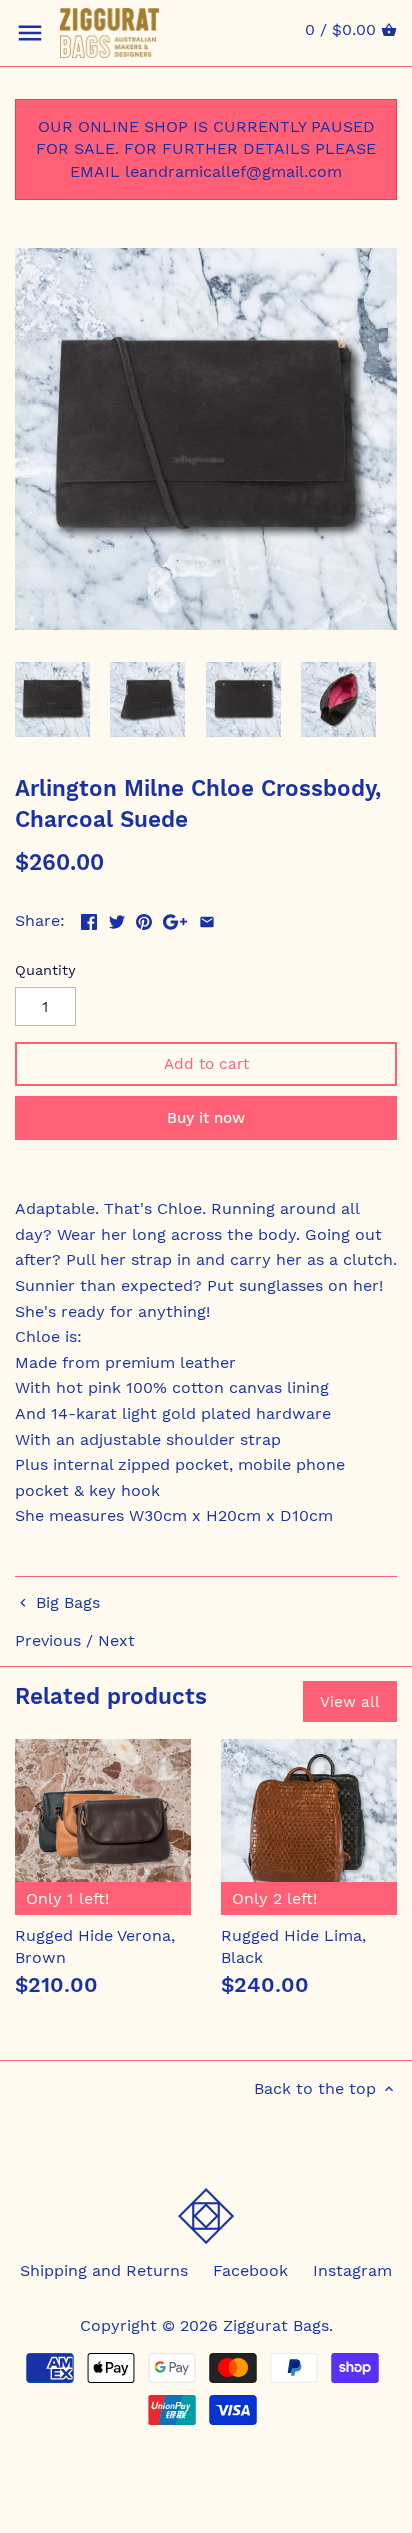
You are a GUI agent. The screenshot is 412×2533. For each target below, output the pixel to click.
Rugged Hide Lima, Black (293, 1946)
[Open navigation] (30, 33)
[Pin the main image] (144, 918)
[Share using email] (207, 918)
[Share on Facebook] (89, 918)
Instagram (352, 2270)
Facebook (250, 2270)
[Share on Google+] (175, 918)
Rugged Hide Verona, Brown (95, 1946)
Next (116, 1640)
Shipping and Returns (104, 2270)
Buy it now (206, 1118)
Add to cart (206, 1064)
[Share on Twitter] (117, 918)
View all (350, 1702)
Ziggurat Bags (276, 2325)
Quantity (45, 970)
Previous (48, 1640)
